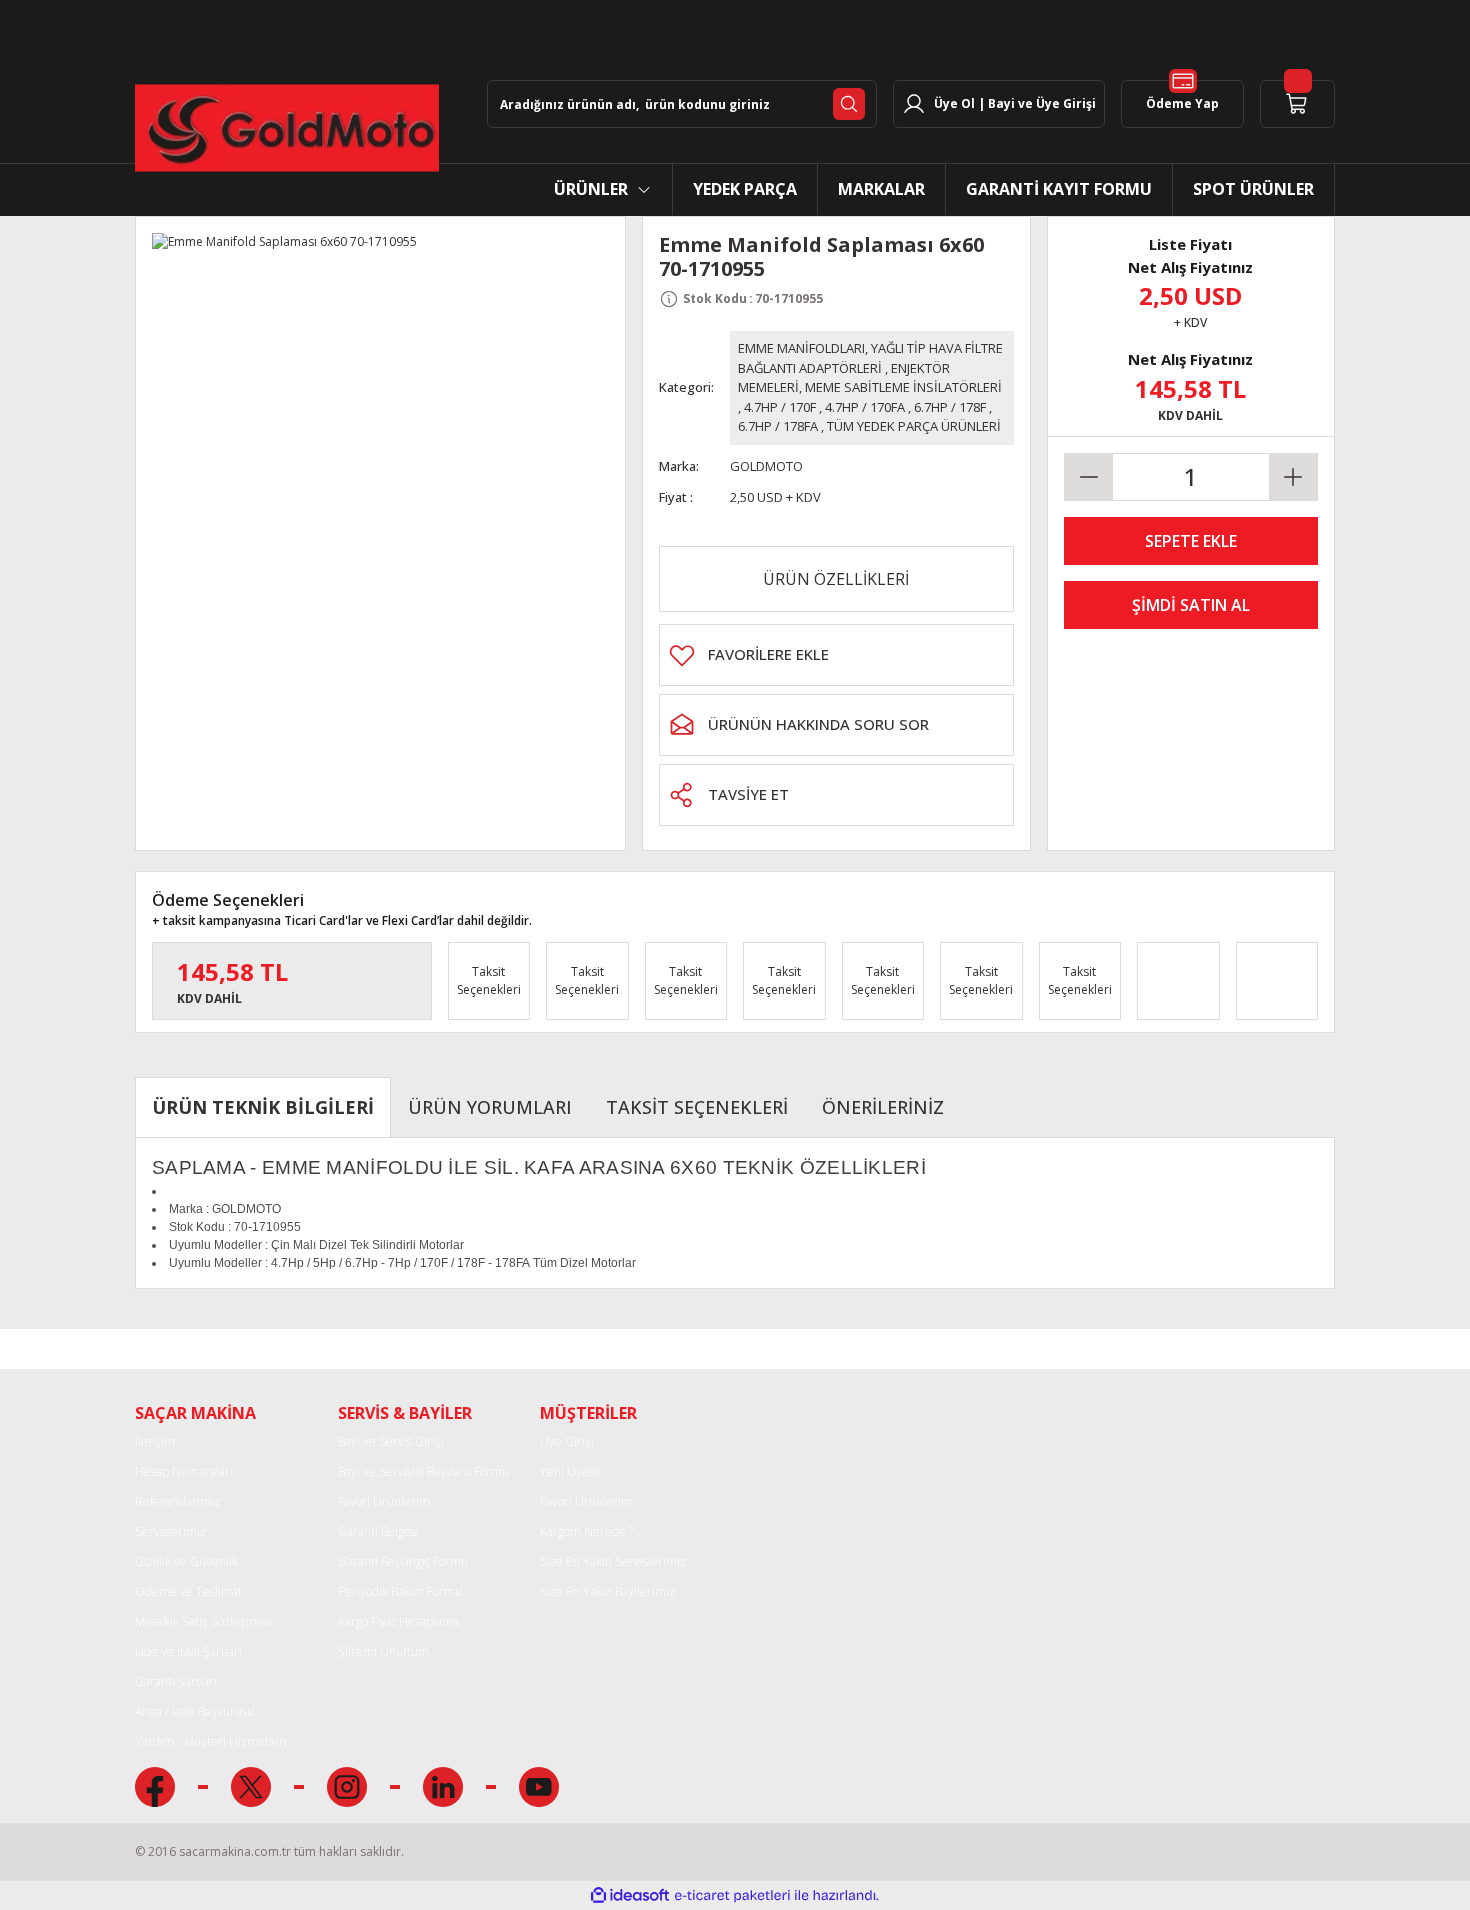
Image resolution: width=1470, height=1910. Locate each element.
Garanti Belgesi (378, 1531)
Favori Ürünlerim (384, 1501)
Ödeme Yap (1182, 103)
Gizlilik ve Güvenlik (186, 1561)
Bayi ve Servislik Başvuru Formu (423, 1471)
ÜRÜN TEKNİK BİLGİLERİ (263, 1107)
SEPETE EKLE (1191, 541)
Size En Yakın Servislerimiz (613, 1561)
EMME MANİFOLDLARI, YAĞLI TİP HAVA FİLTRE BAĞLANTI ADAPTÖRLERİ (870, 358)
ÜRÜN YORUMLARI (490, 1107)
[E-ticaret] (732, 1896)
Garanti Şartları (176, 1681)
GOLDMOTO (766, 466)
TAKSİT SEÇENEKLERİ (697, 1107)
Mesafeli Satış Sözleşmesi (203, 1621)
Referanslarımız (177, 1501)
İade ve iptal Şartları (188, 1651)
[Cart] (1297, 104)
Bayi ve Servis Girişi (391, 1441)
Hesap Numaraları (184, 1471)
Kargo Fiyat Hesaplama (398, 1621)
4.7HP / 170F (780, 407)
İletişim (155, 1441)
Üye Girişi (567, 1441)
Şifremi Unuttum (383, 1651)
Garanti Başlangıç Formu (403, 1561)
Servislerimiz (170, 1531)
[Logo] (287, 128)
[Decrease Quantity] (1089, 477)
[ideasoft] (630, 1895)
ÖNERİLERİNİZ (883, 1107)
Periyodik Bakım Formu (400, 1591)
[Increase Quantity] (1293, 477)
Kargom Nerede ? (586, 1531)
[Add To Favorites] (836, 655)
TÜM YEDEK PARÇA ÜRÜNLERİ (914, 426)
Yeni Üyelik (570, 1471)
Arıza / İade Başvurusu (194, 1711)
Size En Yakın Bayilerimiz (607, 1591)
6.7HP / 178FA (778, 426)
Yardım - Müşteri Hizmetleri (211, 1741)
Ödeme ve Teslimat (188, 1591)
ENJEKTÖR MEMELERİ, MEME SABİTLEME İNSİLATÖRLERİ (870, 378)
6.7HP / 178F (950, 407)
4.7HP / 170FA (865, 407)
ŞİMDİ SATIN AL (1191, 605)
